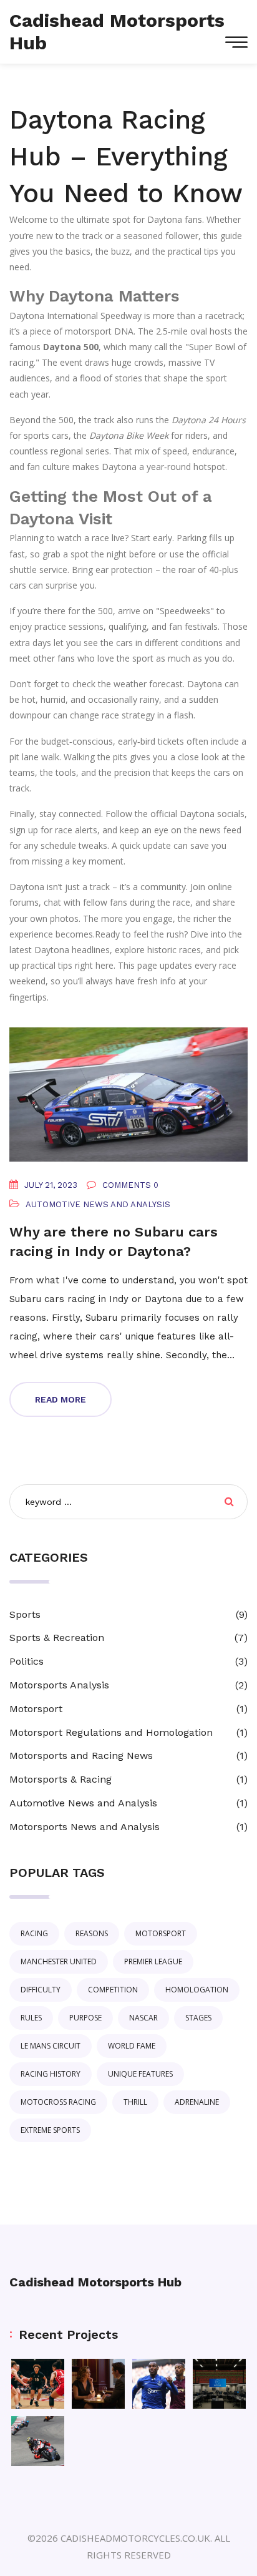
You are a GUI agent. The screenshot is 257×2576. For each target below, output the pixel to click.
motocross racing (58, 2102)
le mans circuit (51, 2046)
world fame (132, 2046)
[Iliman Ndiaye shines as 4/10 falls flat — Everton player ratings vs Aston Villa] (159, 2384)
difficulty (41, 1990)
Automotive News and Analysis (98, 1204)
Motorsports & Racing (61, 1779)
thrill (135, 2102)
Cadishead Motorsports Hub (95, 2282)
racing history (51, 2074)
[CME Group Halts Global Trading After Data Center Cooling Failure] (219, 2384)
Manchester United (59, 1961)
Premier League (153, 1961)
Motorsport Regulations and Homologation (111, 1732)
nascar (143, 2018)
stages (198, 2018)
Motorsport (36, 1709)
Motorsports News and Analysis (85, 1827)
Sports (25, 1614)
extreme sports (50, 2130)
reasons (92, 1933)
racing (34, 1933)
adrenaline (197, 2102)
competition (113, 1990)
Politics (27, 1661)
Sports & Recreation (57, 1638)
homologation (197, 1990)
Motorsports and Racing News (81, 1756)
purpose (85, 2018)
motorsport (161, 1933)
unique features (140, 2074)
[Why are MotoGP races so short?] (38, 2441)
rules (31, 2018)
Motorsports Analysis (59, 1685)
